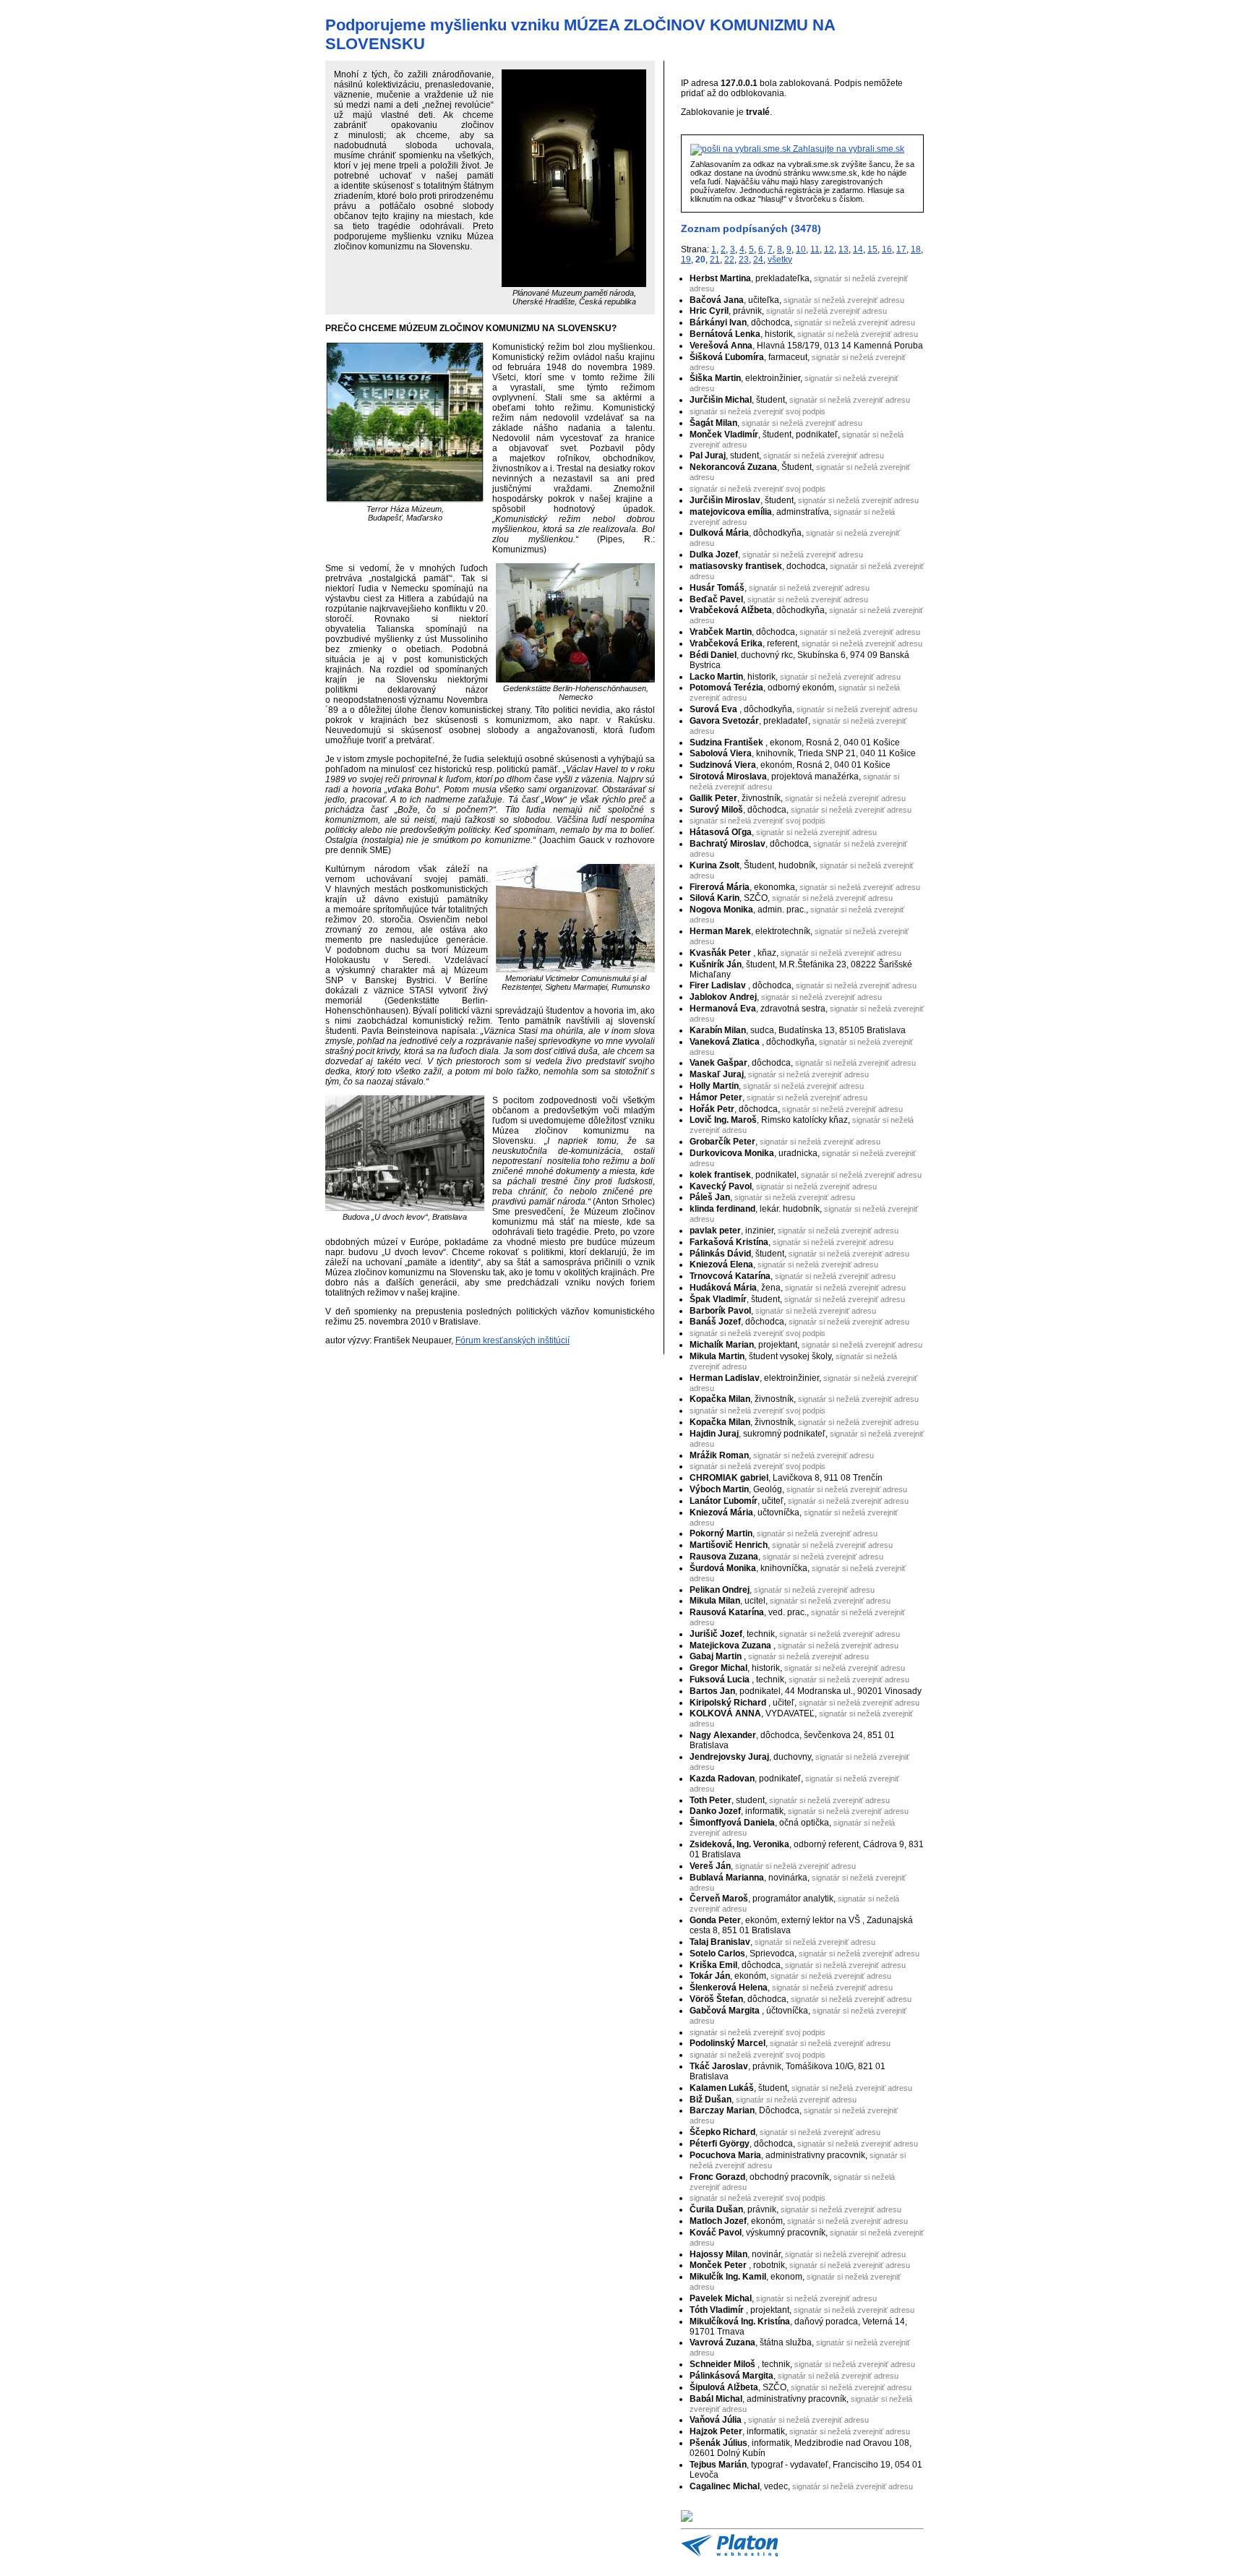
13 (844, 249)
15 (872, 249)
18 (916, 249)
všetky (780, 260)
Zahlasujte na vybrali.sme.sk (847, 149)
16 (887, 249)
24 (758, 260)
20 (700, 260)
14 (858, 249)
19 (686, 260)
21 (715, 260)
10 (801, 249)
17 (901, 249)
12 (829, 249)
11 (815, 249)
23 (744, 260)
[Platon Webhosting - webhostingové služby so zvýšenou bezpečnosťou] (729, 2554)
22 (729, 260)
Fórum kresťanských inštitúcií (512, 1340)
